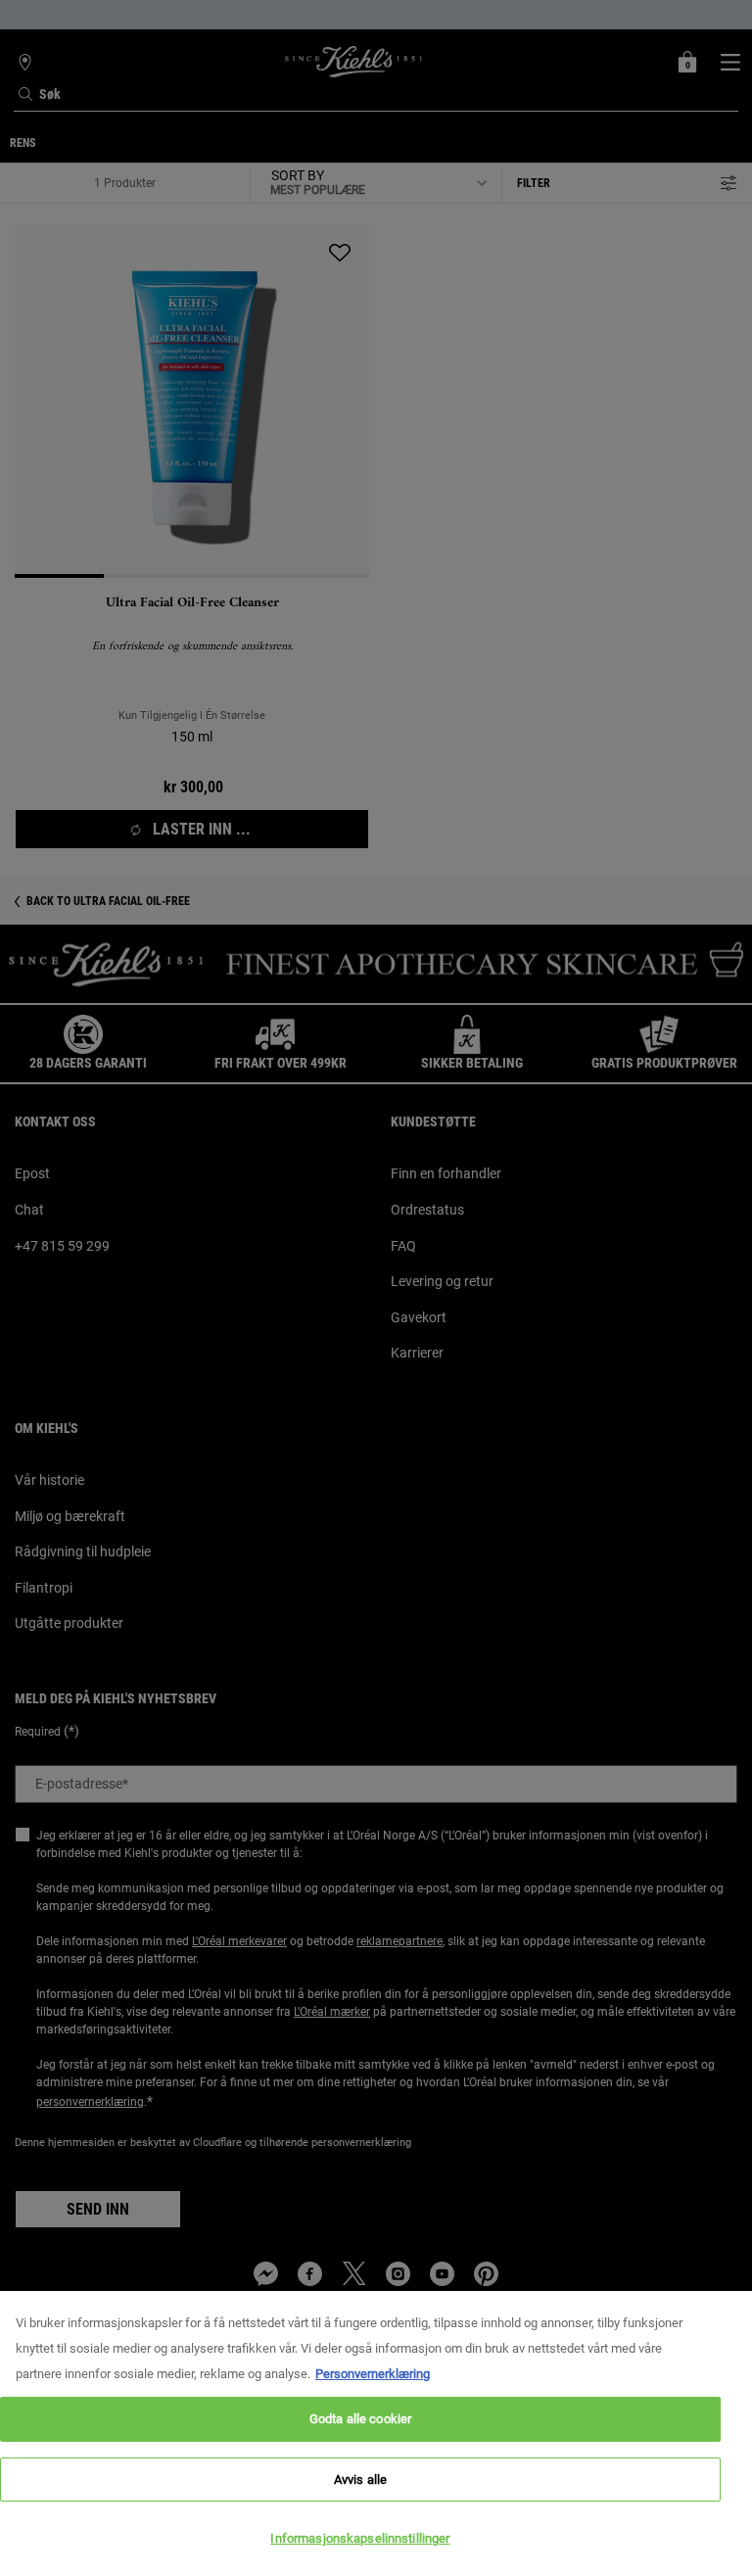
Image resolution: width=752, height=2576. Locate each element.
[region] (376, 2433)
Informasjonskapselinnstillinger (360, 2538)
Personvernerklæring (373, 2374)
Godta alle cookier (360, 2419)
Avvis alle (360, 2480)
